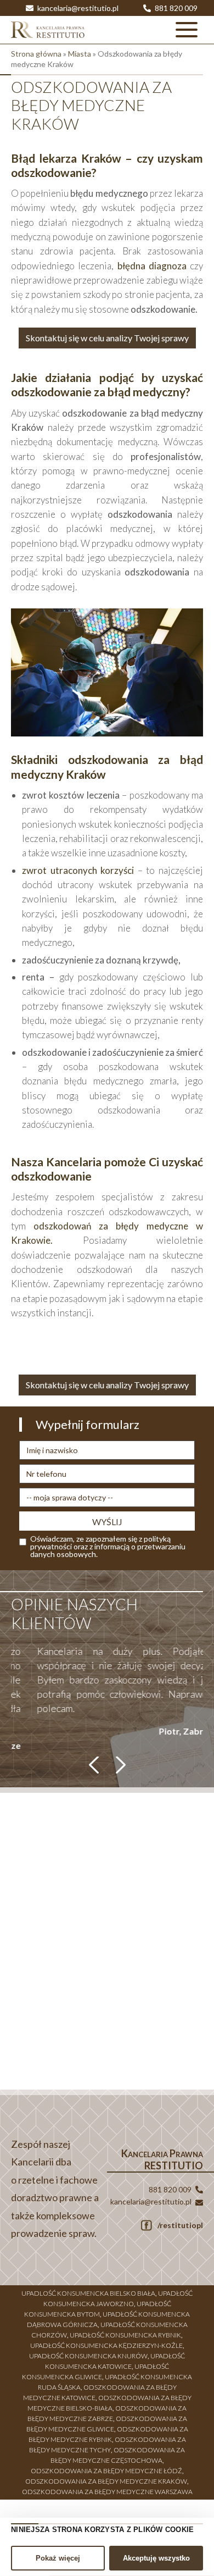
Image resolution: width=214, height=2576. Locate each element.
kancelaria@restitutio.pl (77, 8)
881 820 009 (175, 8)
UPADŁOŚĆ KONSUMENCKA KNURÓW (88, 2351)
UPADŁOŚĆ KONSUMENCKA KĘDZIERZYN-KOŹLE (106, 2340)
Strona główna (36, 54)
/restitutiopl (179, 2220)
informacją (112, 1546)
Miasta (80, 54)
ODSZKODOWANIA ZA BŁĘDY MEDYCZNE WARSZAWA (107, 2487)
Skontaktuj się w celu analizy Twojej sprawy (107, 338)
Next (119, 1760)
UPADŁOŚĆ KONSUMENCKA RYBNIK (125, 2330)
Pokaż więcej (58, 2558)
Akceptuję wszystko (156, 2558)
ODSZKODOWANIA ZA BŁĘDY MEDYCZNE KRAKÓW (106, 2476)
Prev (95, 1760)
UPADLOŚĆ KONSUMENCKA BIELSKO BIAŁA (88, 2288)
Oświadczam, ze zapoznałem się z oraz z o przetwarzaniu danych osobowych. (108, 1547)
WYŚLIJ (107, 1522)
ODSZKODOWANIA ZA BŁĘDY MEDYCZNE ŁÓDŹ (106, 2466)
